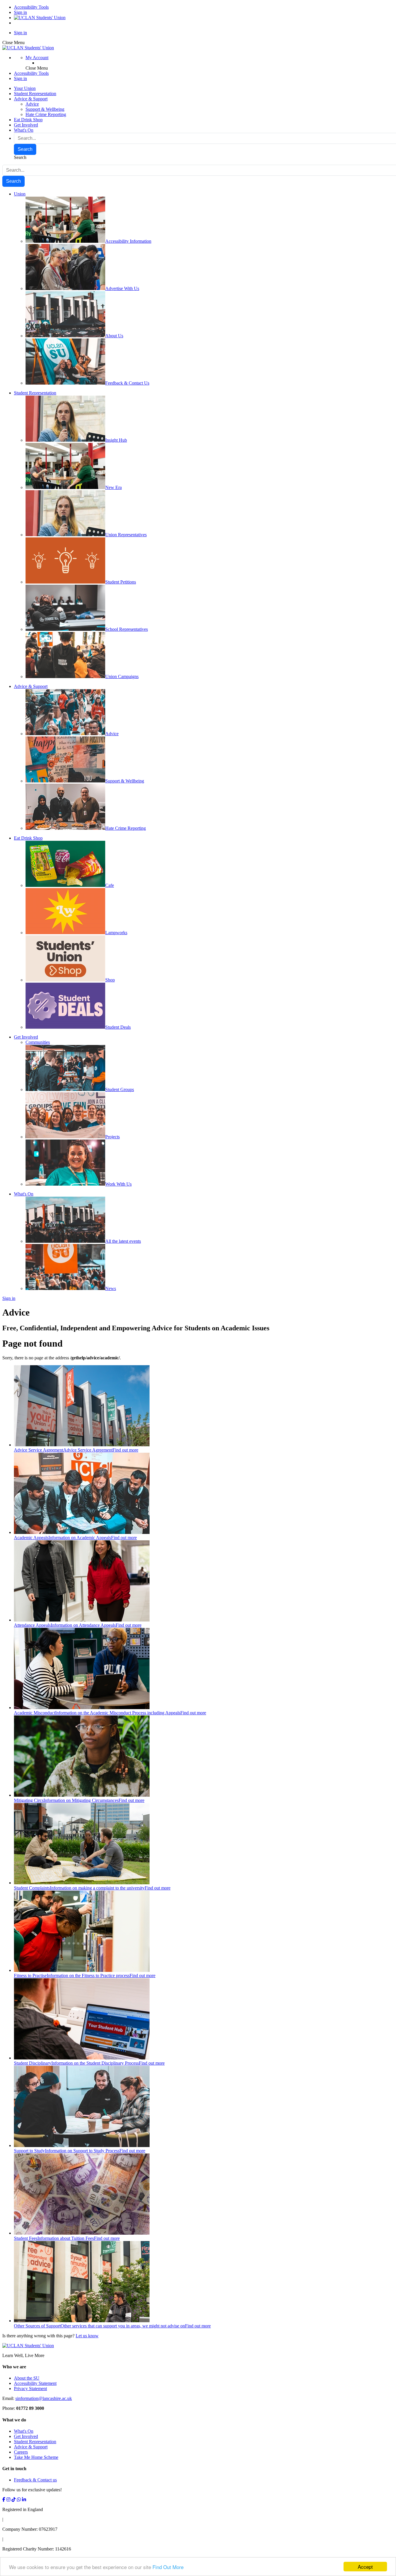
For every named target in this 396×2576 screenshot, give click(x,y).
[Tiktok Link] (14, 2500)
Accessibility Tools (31, 7)
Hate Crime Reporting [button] (46, 114)
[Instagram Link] (8, 2500)
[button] (37, 58)
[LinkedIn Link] (24, 2500)
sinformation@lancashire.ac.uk (44, 2398)
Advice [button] (32, 104)
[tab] (198, 2367)
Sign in (20, 12)
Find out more (125, 1450)
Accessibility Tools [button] (31, 73)
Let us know (87, 2336)
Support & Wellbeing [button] (45, 109)
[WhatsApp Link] (19, 2500)
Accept (365, 2567)
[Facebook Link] (4, 2500)
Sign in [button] (20, 78)
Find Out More (168, 2567)
